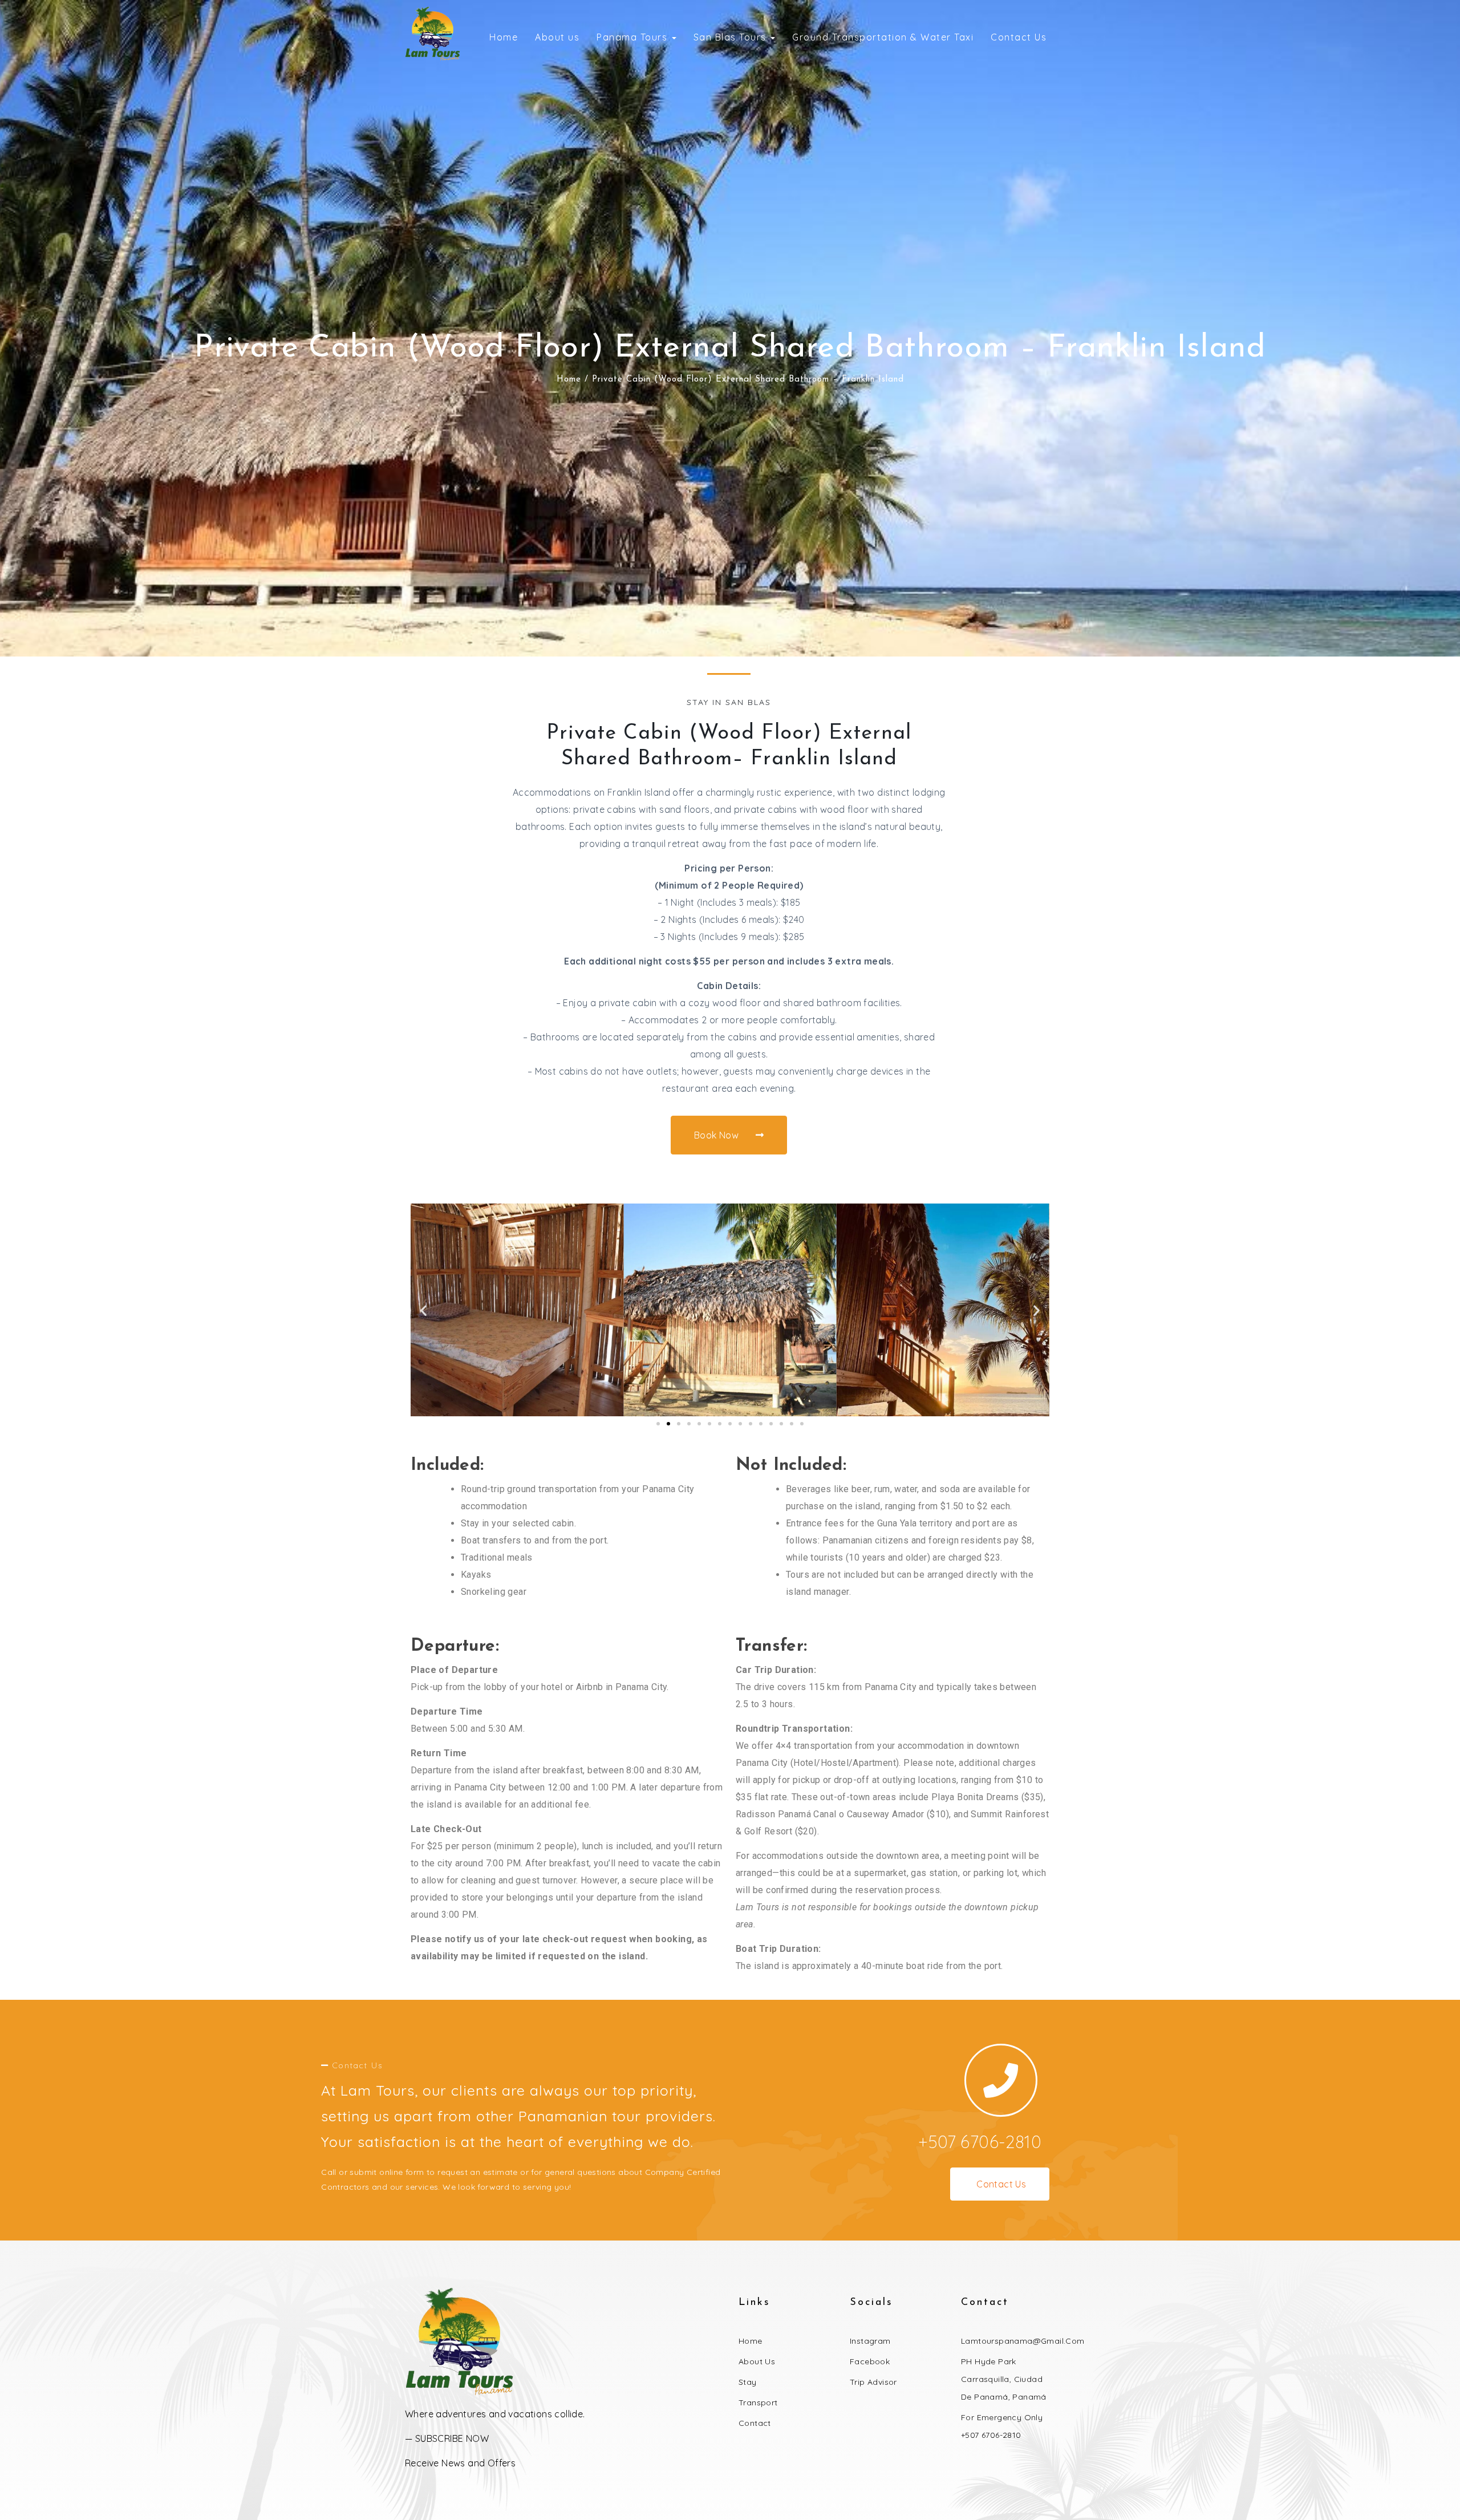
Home (504, 37)
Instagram (870, 2341)
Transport (758, 2402)
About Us (757, 2361)
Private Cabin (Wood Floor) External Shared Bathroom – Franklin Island (730, 349)
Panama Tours (634, 37)
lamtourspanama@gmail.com (1023, 2341)
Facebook (870, 2361)
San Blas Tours (732, 37)
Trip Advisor (873, 2382)
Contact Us (1019, 37)
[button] (423, 1310)
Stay (748, 2382)
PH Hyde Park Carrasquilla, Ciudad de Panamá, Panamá (1004, 2379)
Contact (755, 2423)
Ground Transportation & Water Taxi (883, 37)
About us (557, 37)
